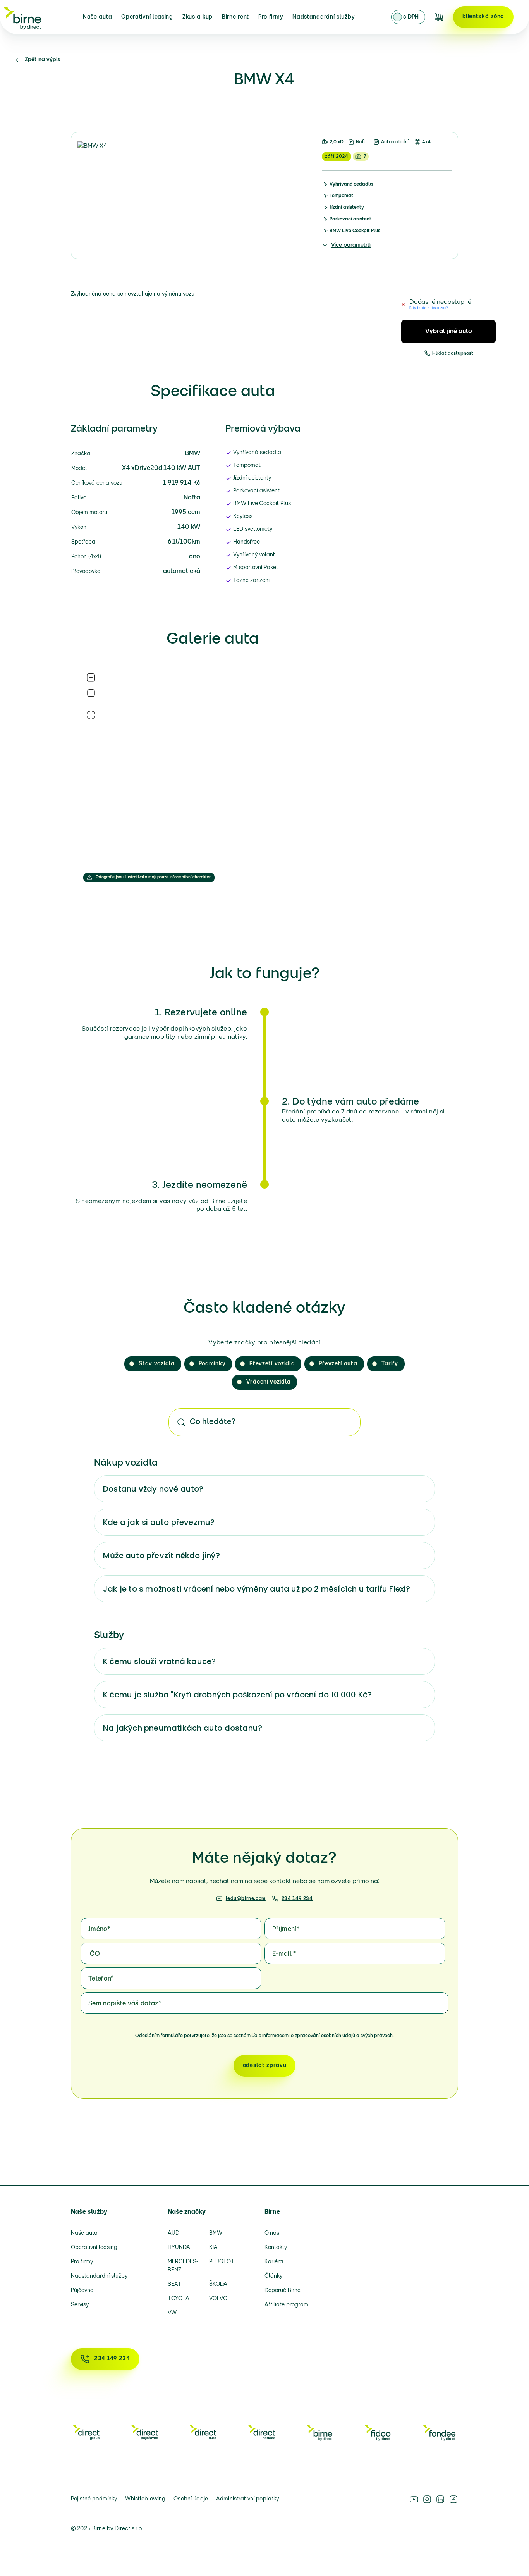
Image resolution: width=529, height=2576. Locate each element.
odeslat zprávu (265, 2066)
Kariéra (274, 2262)
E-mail (284, 1954)
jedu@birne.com (246, 1899)
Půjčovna (82, 2291)
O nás (272, 2233)
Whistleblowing (145, 2499)
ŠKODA (218, 2284)
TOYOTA (179, 2299)
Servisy (80, 2305)
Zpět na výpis (43, 60)
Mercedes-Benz (183, 2266)
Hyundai (179, 2248)
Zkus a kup (198, 17)
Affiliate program (286, 2305)
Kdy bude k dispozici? (429, 308)
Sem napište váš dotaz (125, 2004)
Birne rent (235, 17)
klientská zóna (483, 17)
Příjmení (286, 1929)
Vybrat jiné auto (449, 332)
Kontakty (276, 2248)
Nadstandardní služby (324, 17)
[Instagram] (427, 2499)
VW (172, 2313)
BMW (216, 2233)
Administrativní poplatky (247, 2499)
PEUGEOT (222, 2262)
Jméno (99, 1929)
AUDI (174, 2233)
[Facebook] (453, 2499)
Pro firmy (271, 17)
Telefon (101, 1979)
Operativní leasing (147, 17)
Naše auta (97, 17)
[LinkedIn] (440, 2499)
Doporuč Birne (283, 2291)
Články (273, 2276)
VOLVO (218, 2299)
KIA (213, 2248)
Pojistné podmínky (94, 2499)
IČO (94, 1954)
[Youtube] (414, 2499)
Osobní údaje (191, 2499)
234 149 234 (297, 1899)
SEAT (174, 2284)
